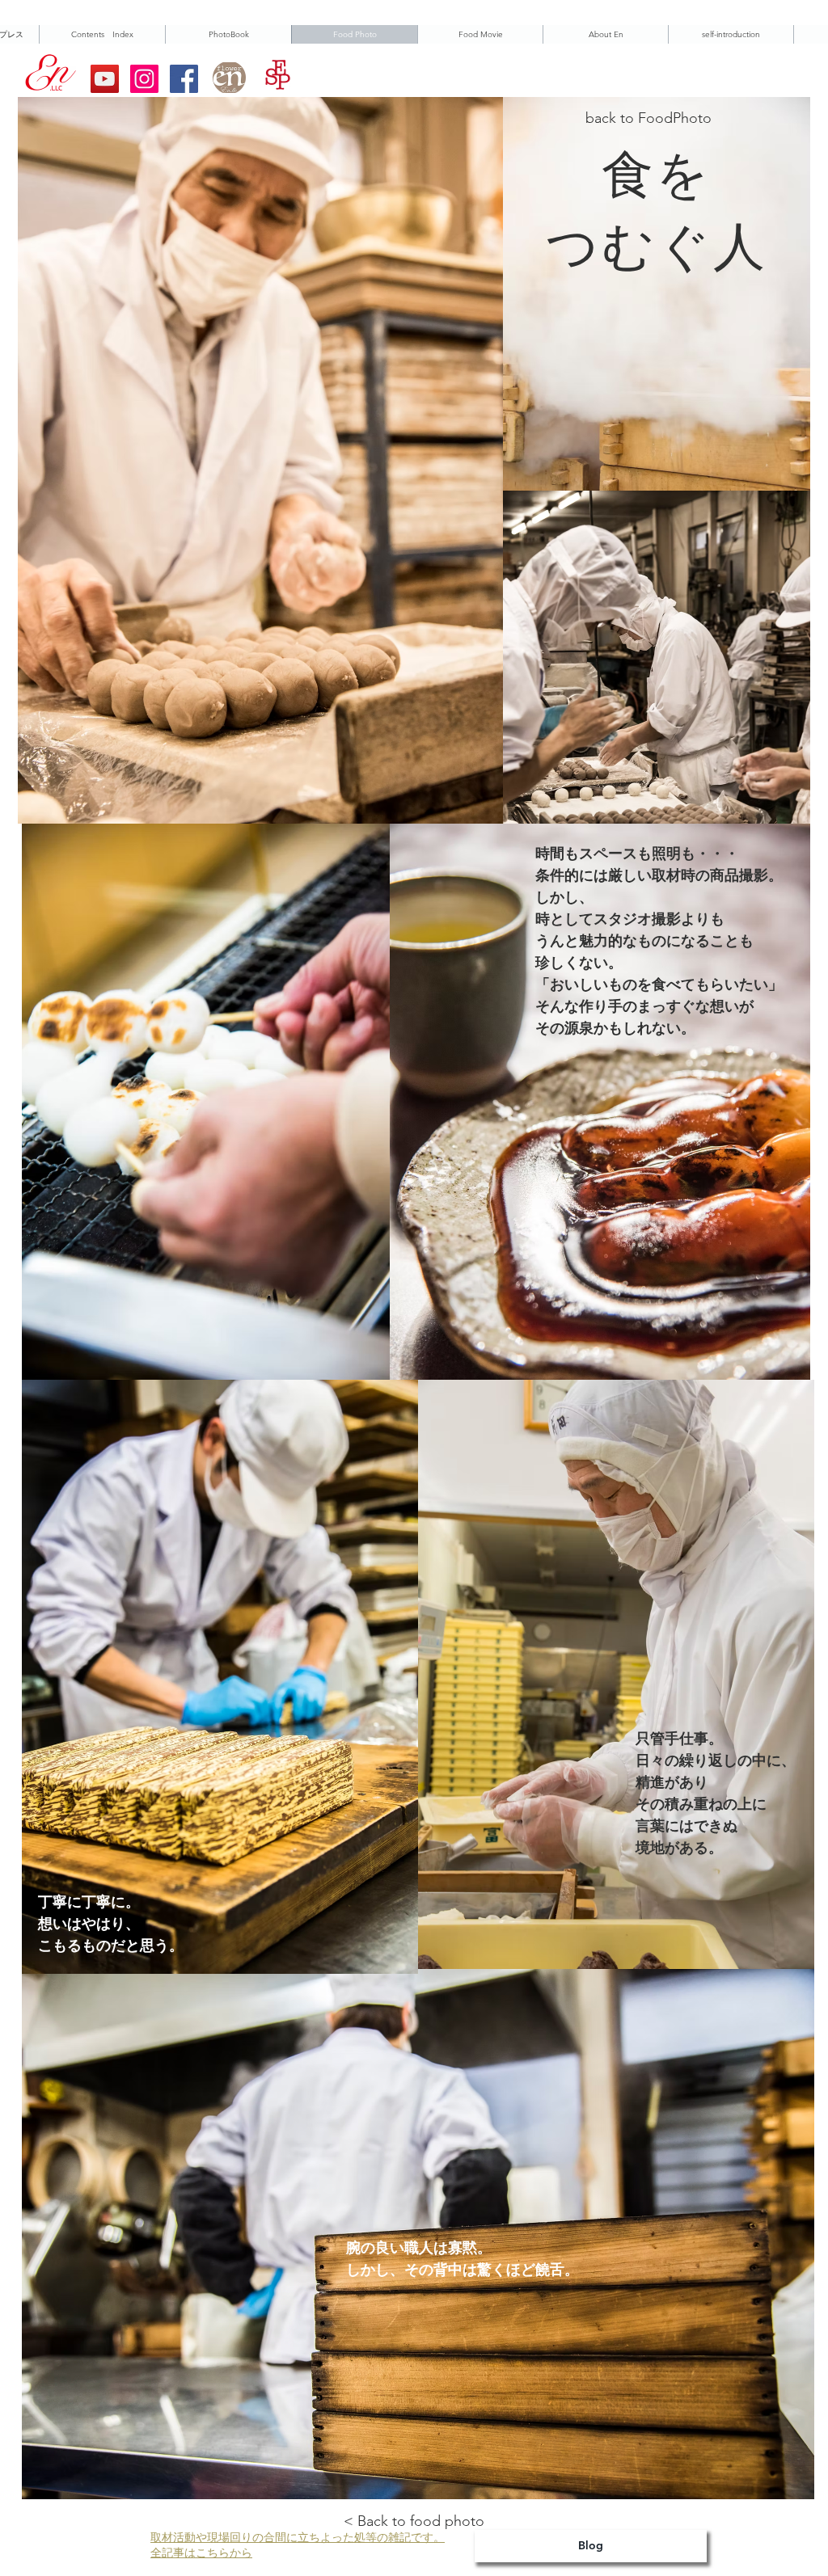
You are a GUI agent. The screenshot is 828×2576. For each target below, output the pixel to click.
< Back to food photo (414, 2521)
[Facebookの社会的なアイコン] (184, 79)
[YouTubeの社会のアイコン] (105, 79)
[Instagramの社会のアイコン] (144, 79)
